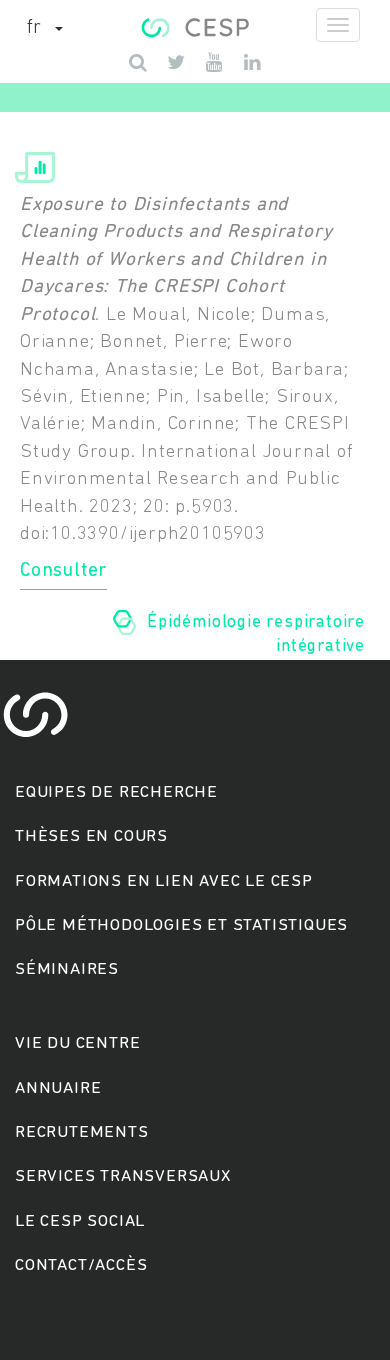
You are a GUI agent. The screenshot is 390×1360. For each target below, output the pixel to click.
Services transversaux (123, 1176)
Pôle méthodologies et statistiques (181, 925)
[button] (45, 29)
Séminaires (67, 969)
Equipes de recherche (116, 792)
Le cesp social (80, 1221)
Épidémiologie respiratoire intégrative (256, 635)
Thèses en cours (91, 836)
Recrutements (82, 1132)
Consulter (63, 571)
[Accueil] (194, 25)
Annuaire (58, 1088)
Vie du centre (77, 1043)
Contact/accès (81, 1265)
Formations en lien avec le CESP (164, 881)
